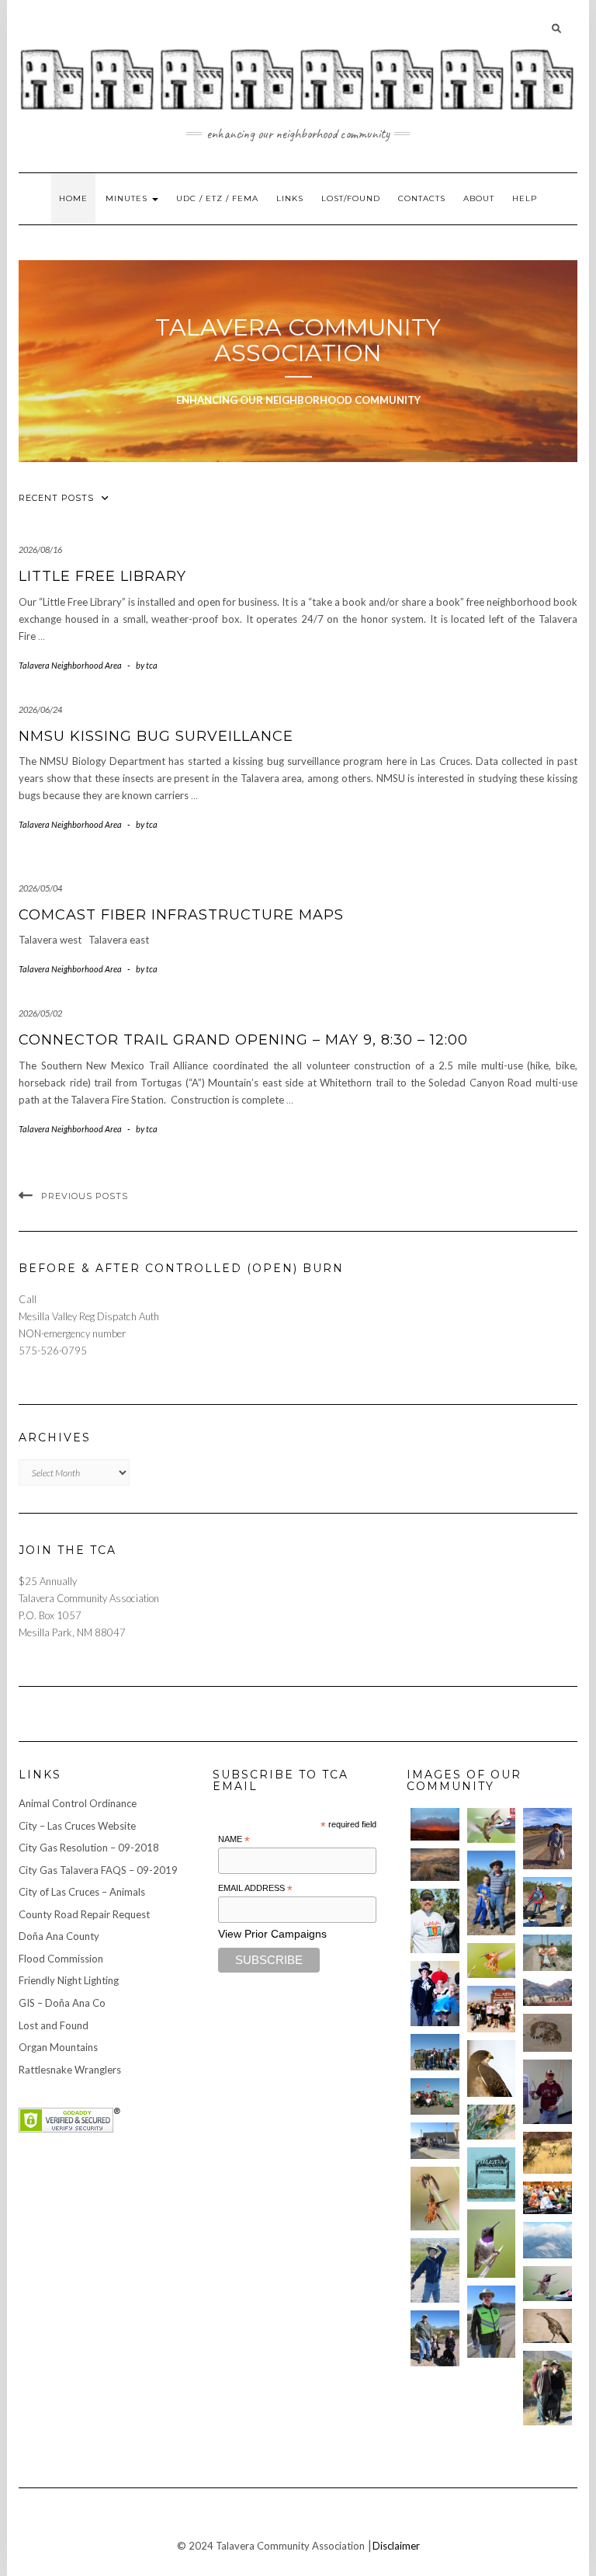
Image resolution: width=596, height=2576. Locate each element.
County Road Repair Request (84, 1914)
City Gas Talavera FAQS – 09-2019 (98, 1870)
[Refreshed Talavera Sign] (492, 2174)
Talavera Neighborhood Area (70, 665)
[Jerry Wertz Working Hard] (547, 1838)
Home (73, 198)
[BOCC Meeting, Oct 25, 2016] (547, 2198)
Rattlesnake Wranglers (70, 2070)
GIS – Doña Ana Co (62, 2003)
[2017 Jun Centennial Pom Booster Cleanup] (492, 2009)
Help (525, 198)
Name (234, 1840)
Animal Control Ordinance (78, 1803)
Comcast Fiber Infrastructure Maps (181, 915)
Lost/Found (351, 198)
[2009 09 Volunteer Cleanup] (435, 2096)
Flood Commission (61, 1959)
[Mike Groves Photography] (435, 1824)
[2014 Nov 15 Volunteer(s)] (492, 1893)
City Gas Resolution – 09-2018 (89, 1848)
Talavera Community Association (298, 340)
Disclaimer (396, 2546)
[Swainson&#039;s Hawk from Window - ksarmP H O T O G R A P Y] (492, 2069)
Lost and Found (54, 2025)
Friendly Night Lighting (69, 1980)
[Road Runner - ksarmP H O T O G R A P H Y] (547, 2326)
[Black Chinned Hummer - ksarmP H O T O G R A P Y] (492, 2244)
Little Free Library (102, 576)
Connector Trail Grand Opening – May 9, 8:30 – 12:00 (243, 1040)
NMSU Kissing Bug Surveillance (156, 736)
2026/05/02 (40, 1013)
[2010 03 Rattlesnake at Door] (547, 2032)
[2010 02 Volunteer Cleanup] (435, 2052)
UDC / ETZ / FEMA (217, 198)
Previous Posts (85, 1196)
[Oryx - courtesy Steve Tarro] (547, 2152)
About (479, 198)
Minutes (128, 198)
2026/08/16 (40, 549)
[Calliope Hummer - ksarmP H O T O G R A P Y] (547, 2284)
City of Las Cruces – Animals (82, 1892)
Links (290, 198)
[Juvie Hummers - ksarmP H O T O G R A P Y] (492, 1825)
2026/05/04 (40, 888)
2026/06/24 (40, 709)
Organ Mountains (58, 2047)
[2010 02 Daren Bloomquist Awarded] (547, 2092)
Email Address (255, 1889)
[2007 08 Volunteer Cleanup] (547, 1953)
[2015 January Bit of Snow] (547, 2240)
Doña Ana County (59, 1936)
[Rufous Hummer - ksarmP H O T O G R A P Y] (492, 1961)
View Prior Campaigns (272, 1934)
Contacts (422, 198)
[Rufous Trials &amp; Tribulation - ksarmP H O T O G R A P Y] (435, 2199)
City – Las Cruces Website (77, 1826)
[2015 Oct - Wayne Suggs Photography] (435, 1865)
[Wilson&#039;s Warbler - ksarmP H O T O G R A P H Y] (492, 2122)
